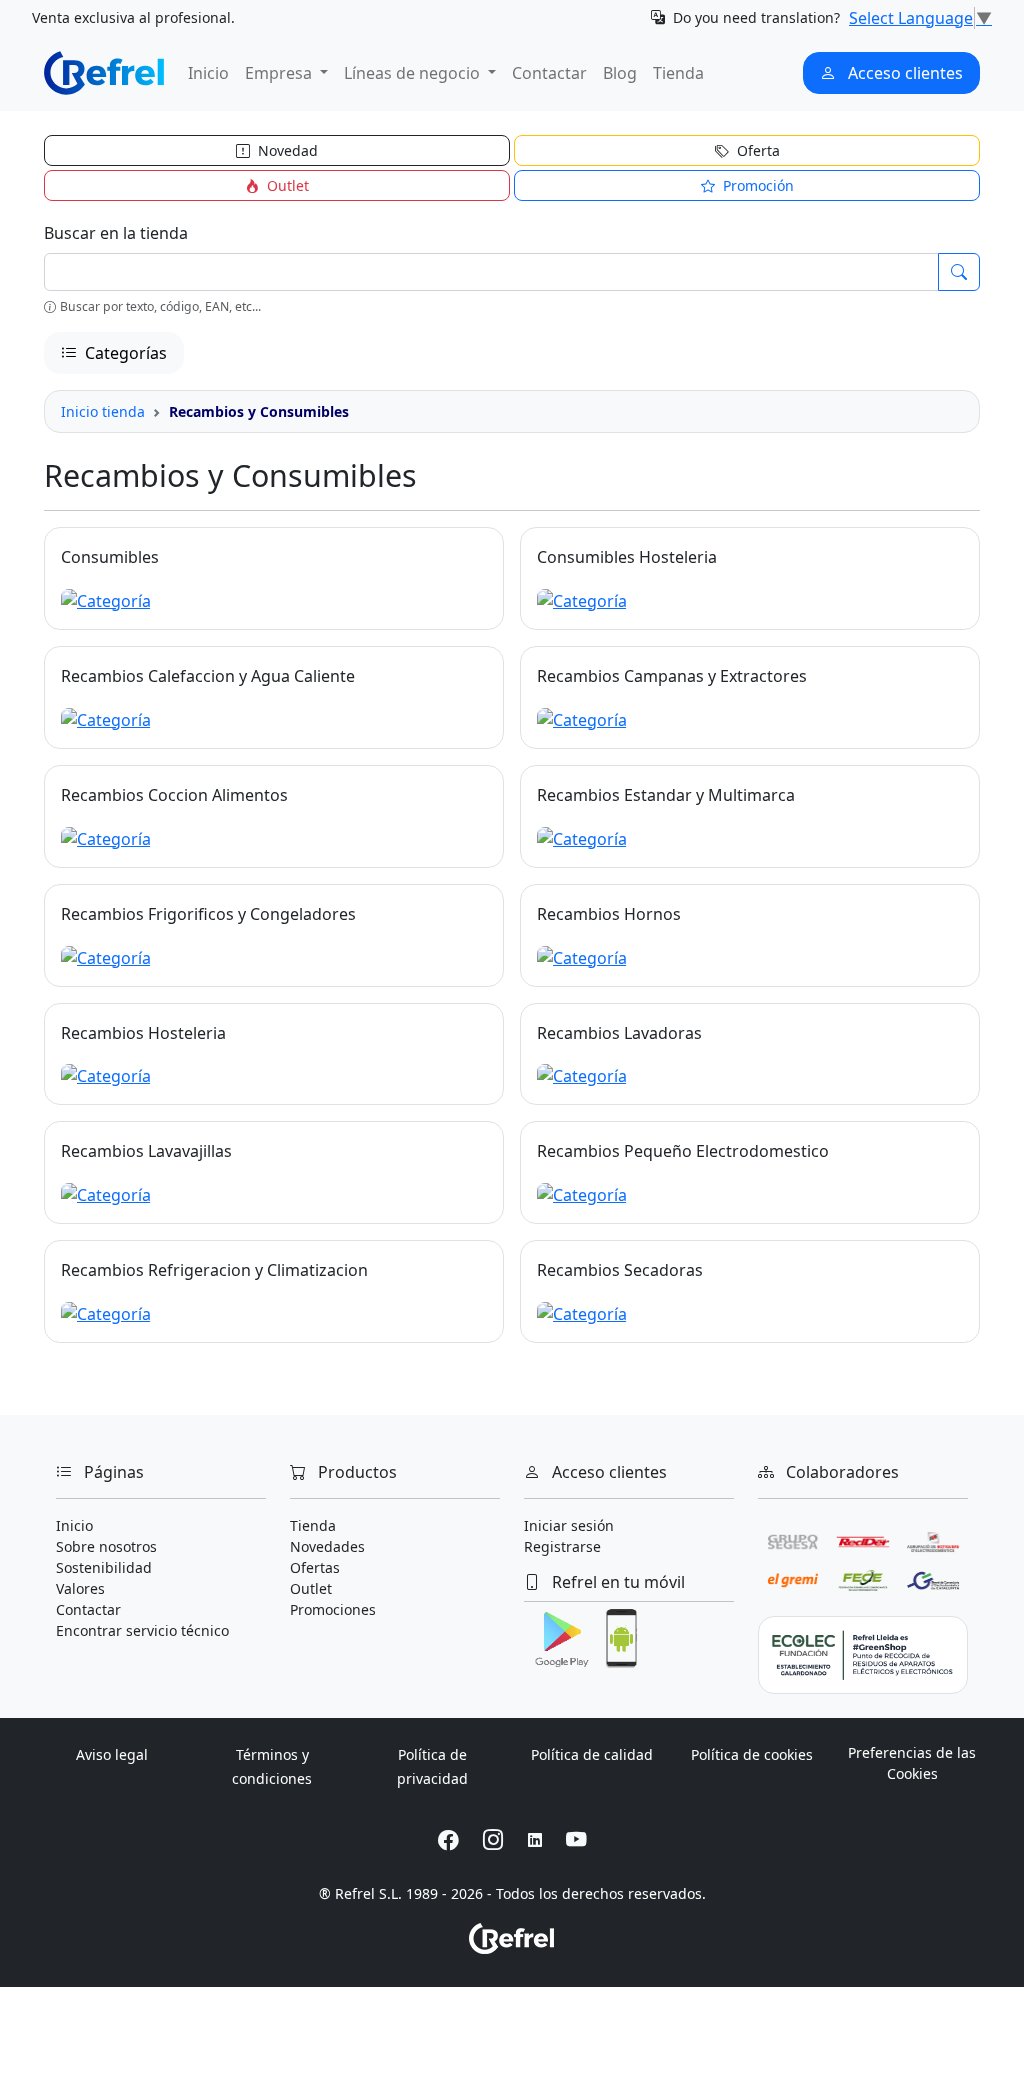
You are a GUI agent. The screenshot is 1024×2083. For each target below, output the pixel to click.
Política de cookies (752, 1754)
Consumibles (110, 557)
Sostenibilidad (104, 1567)
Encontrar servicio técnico (142, 1630)
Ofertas (315, 1567)
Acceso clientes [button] (903, 73)
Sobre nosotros (106, 1546)
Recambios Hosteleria (143, 1033)
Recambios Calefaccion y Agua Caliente (208, 676)
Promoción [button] (756, 185)
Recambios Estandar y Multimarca (666, 795)
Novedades (327, 1546)
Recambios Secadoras (620, 1270)
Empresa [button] (280, 73)
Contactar (549, 73)
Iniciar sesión (569, 1525)
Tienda (678, 73)
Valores (80, 1588)
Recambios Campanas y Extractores (672, 676)
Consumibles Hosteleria (627, 557)
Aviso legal (112, 1754)
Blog (620, 73)
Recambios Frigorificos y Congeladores (208, 914)
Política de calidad (592, 1754)
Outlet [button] (286, 185)
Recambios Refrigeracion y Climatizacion (214, 1270)
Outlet (311, 1588)
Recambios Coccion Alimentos (174, 795)
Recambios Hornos (609, 914)
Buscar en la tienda (116, 233)
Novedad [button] (286, 150)
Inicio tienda (103, 411)
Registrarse (562, 1546)
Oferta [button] (756, 150)
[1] (959, 272)
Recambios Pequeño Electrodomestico (683, 1151)
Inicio (208, 73)
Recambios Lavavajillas (146, 1151)
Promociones (333, 1609)
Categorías (124, 353)
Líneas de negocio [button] (414, 73)
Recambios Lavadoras (619, 1033)
